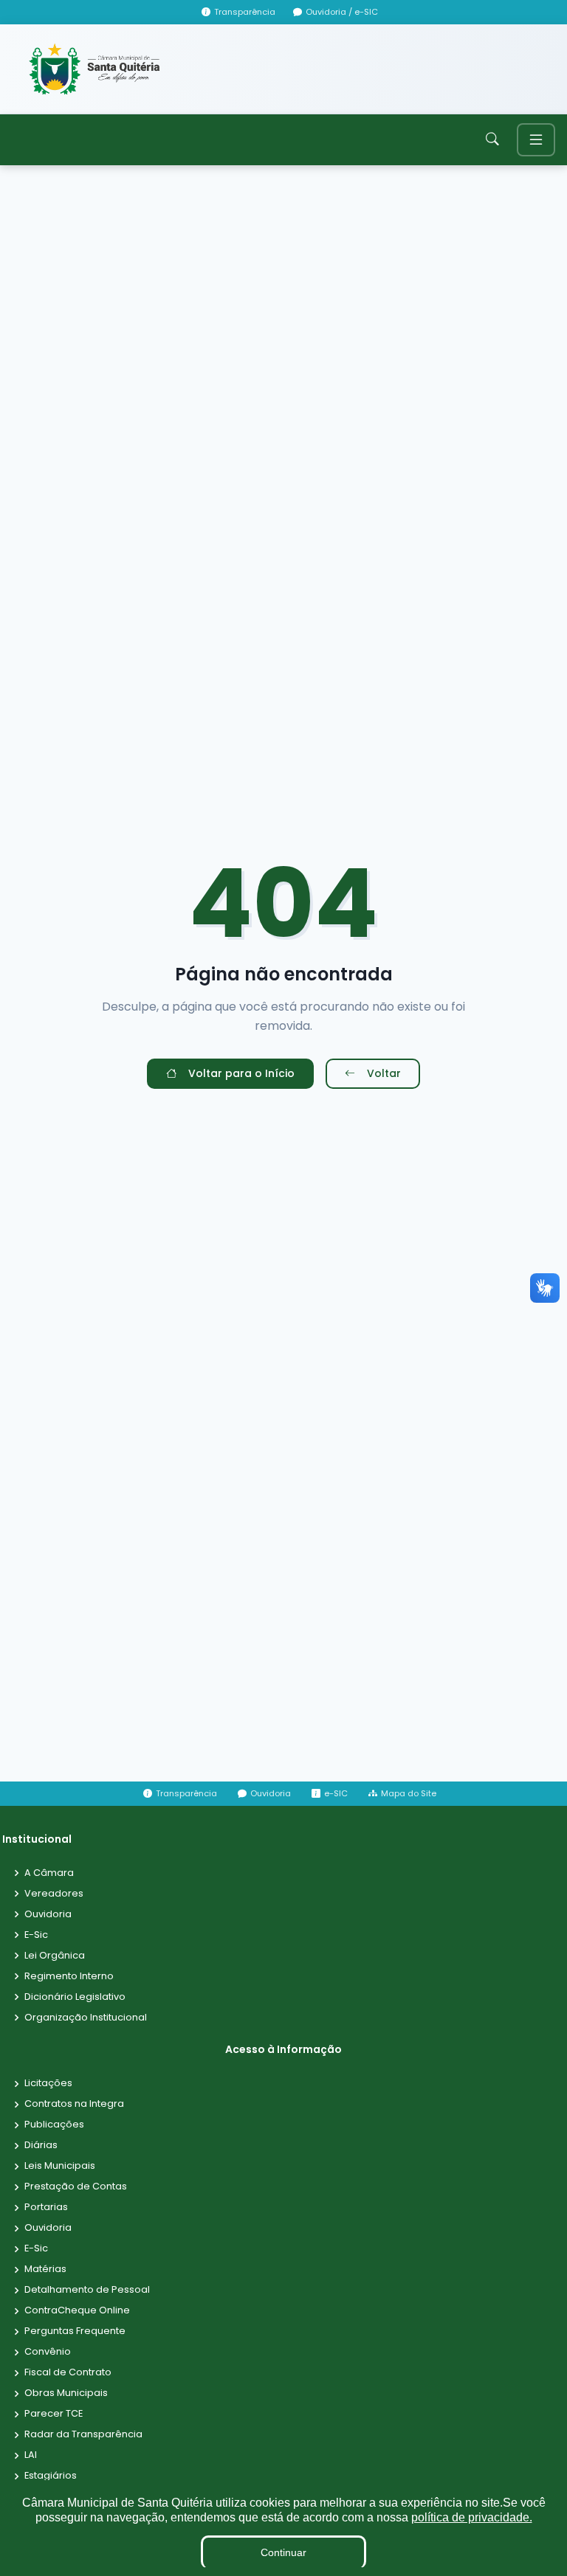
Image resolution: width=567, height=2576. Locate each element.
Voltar (384, 1073)
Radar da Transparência (83, 2435)
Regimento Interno (69, 1977)
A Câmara (49, 1873)
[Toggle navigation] (536, 140)
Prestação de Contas (76, 2187)
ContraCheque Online (77, 2311)
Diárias (41, 2146)
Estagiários (51, 2476)
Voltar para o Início (241, 1073)
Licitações (48, 2084)
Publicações (54, 2125)
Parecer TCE (54, 2414)
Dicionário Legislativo (75, 1997)
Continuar (283, 2552)
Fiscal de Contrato (68, 2373)
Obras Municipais (66, 2393)
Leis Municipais (60, 2166)
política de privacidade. (472, 2517)
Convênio (48, 2352)
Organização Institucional (86, 2018)
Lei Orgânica (55, 1956)
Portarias (46, 2208)
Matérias (45, 2269)
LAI (31, 2455)
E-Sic (36, 1935)
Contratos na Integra (74, 2104)
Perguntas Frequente (75, 2331)
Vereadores (54, 1894)
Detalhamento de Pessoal (87, 2290)
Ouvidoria (48, 1915)
